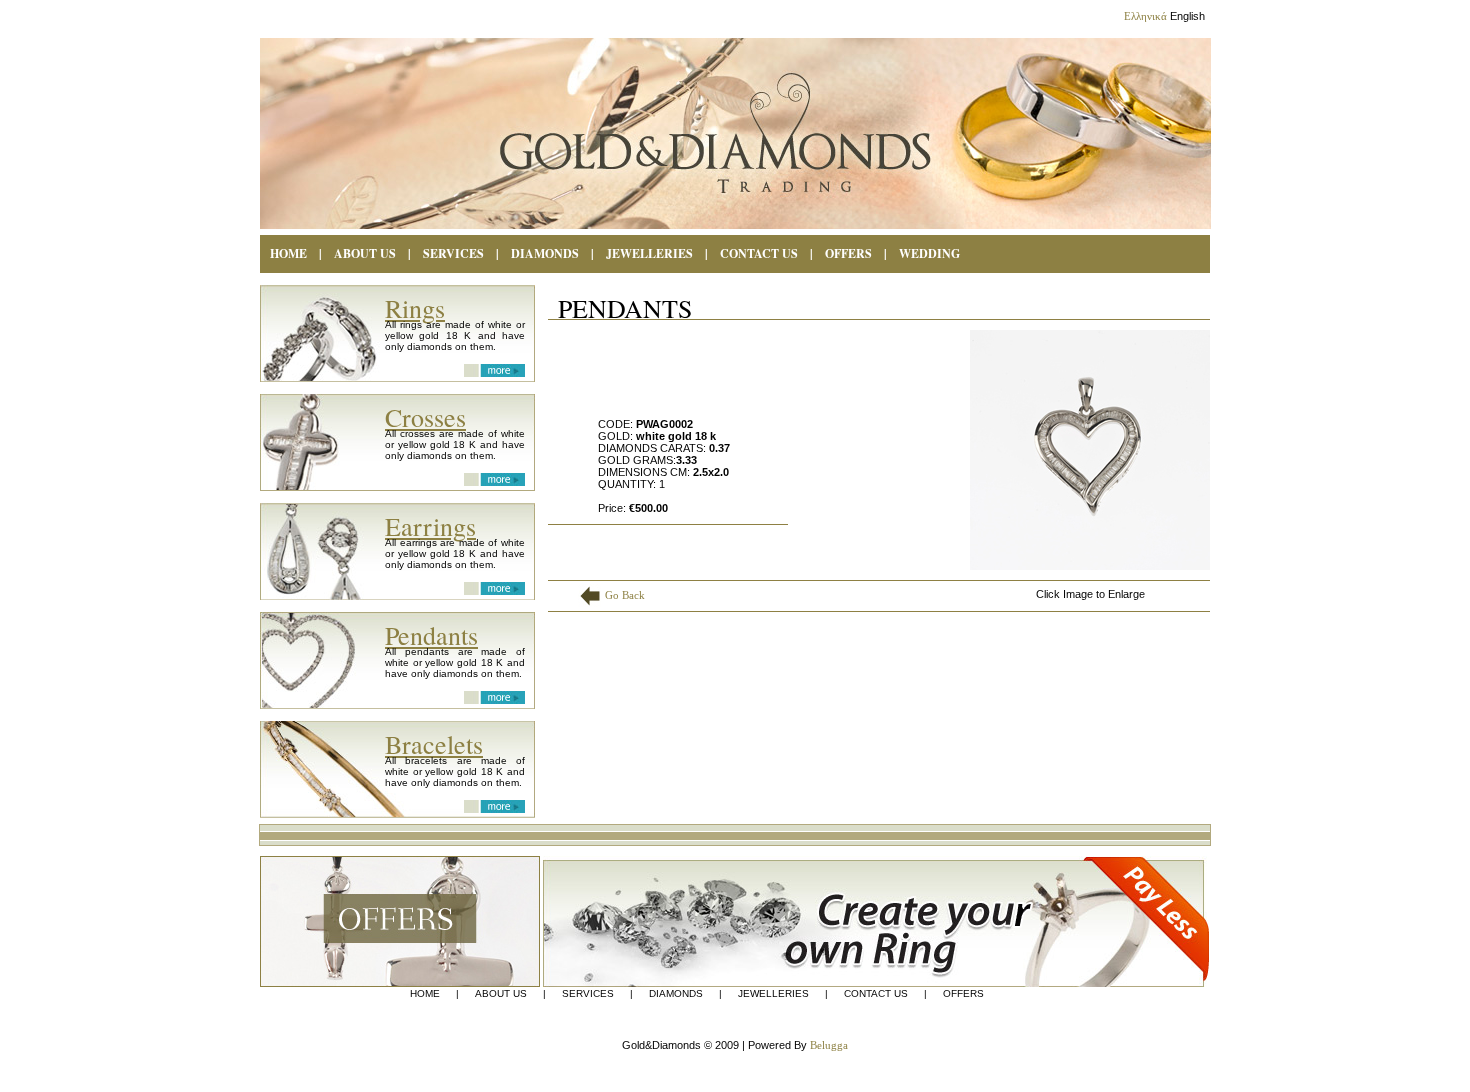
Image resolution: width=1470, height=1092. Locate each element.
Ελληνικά (1145, 16)
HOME (288, 253)
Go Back (625, 595)
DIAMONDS (545, 253)
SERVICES (453, 253)
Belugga (829, 1045)
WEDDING (929, 253)
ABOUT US (365, 253)
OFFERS (848, 253)
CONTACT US (759, 253)
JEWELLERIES (773, 994)
